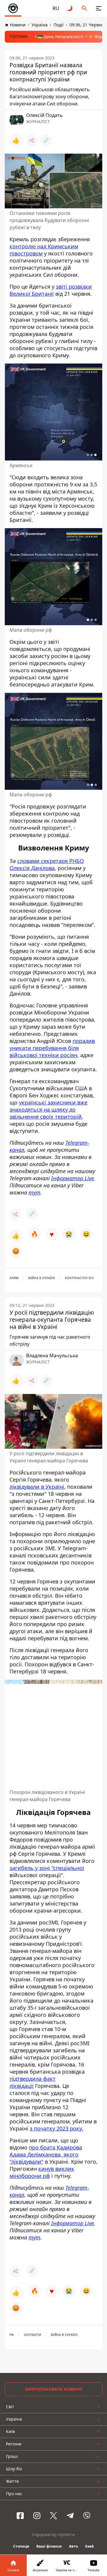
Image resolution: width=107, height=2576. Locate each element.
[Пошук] (84, 8)
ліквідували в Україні (37, 1487)
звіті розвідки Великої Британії (51, 290)
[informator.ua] (13, 8)
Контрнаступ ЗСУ (79, 1278)
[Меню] (99, 8)
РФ (12, 2335)
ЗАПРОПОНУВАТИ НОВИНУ (54, 2389)
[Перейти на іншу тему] (70, 8)
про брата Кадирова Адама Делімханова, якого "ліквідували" (46, 2154)
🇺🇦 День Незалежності (60, 37)
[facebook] (20, 2516)
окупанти (32, 2335)
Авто (73, 2546)
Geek (89, 2546)
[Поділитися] (32, 140)
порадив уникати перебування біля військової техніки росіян (52, 1048)
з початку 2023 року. (56, 2128)
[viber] (87, 2516)
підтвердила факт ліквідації (33, 2082)
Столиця (21, 2546)
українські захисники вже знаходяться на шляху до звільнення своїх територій (48, 1109)
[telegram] (70, 2516)
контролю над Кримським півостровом (44, 250)
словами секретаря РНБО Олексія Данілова (47, 864)
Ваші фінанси (49, 2546)
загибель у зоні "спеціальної (47, 1868)
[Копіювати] (46, 140)
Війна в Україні (42, 1278)
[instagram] (37, 2516)
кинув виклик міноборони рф (42, 2172)
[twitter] (53, 2516)
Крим (14, 1278)
